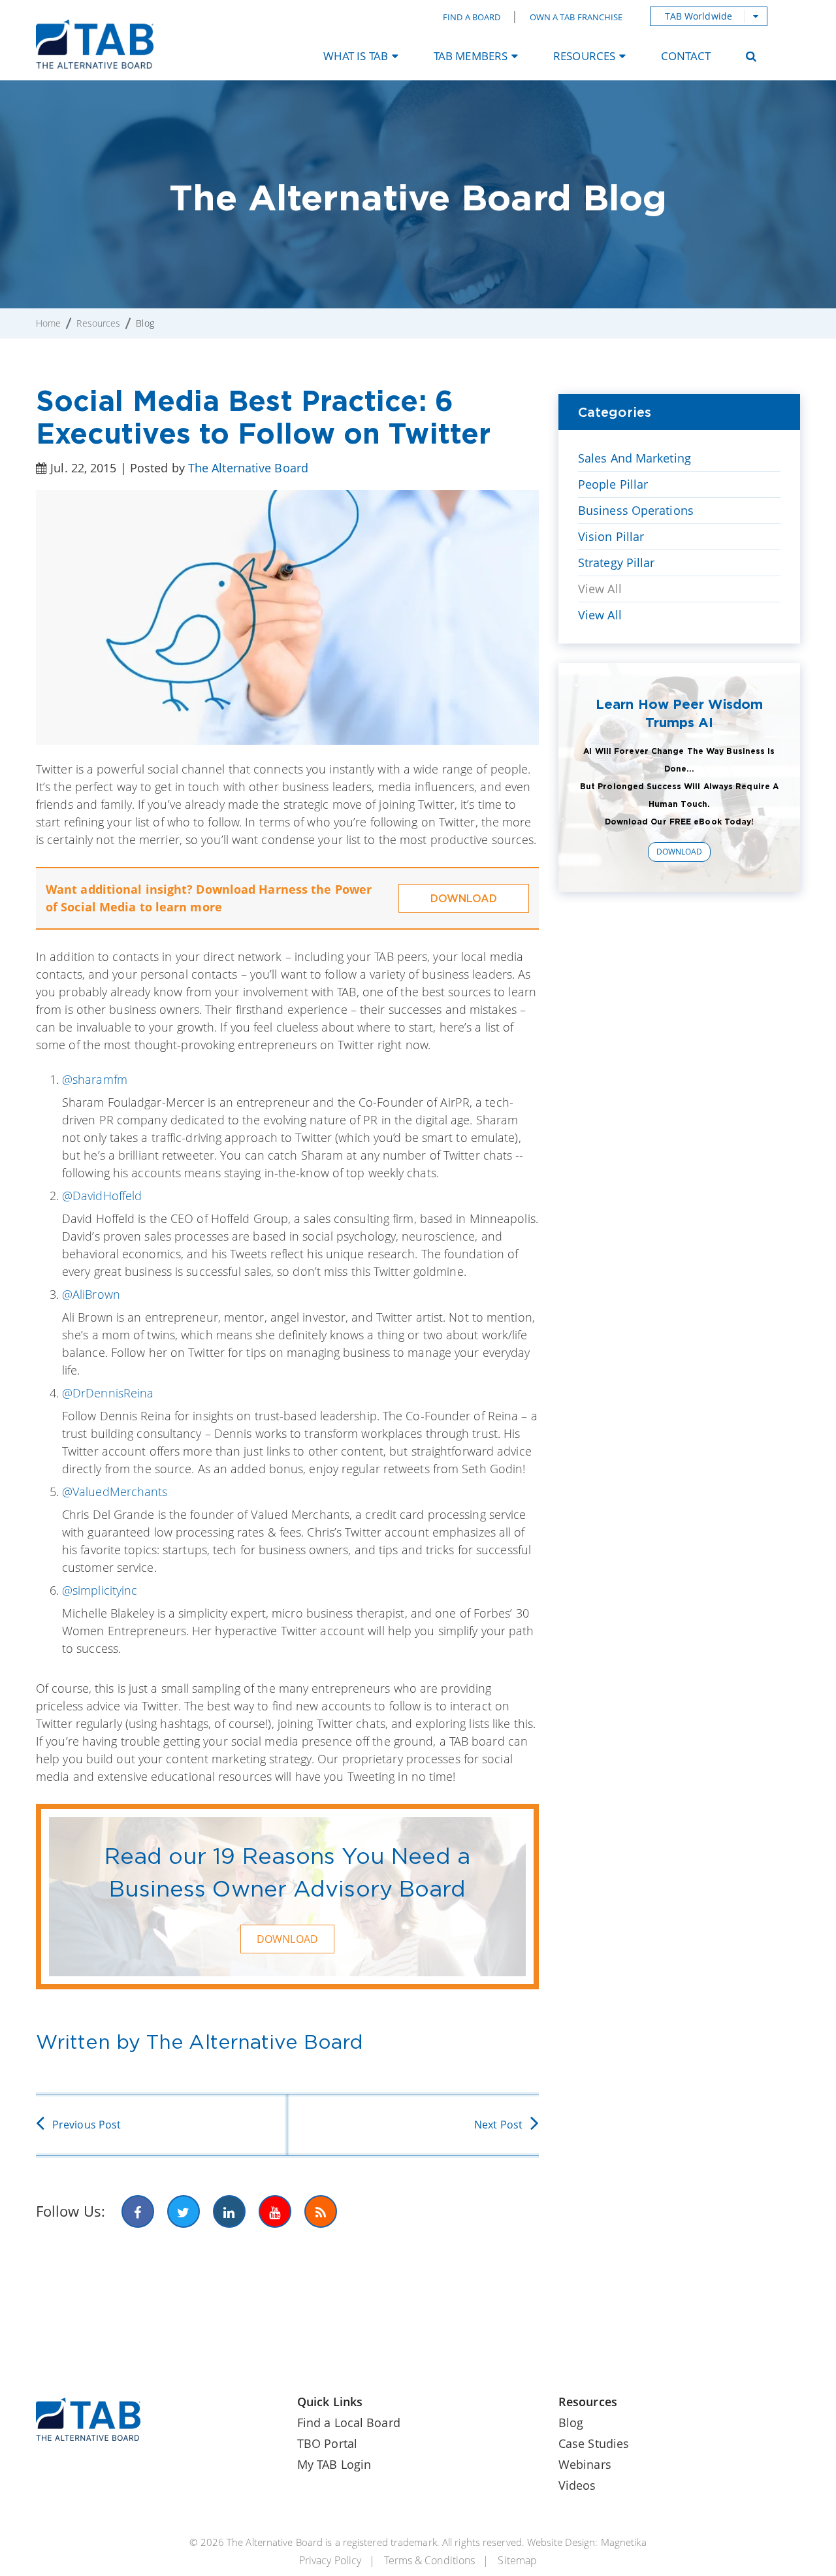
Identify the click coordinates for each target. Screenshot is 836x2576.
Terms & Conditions (429, 2560)
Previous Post (87, 2125)
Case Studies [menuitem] (594, 2443)
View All (600, 589)
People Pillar (613, 484)
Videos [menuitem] (577, 2485)
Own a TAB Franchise (576, 17)
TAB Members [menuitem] (471, 56)
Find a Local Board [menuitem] (349, 2422)
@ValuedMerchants (115, 1492)
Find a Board (472, 17)
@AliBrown (91, 1294)
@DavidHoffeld (102, 1196)
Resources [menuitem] (584, 56)
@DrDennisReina (108, 1393)
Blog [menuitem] (571, 2422)
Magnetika (624, 2542)
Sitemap (517, 2560)
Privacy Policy (330, 2560)
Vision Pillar (611, 536)
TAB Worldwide (699, 16)
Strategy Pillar (617, 562)
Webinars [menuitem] (585, 2464)
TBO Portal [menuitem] (327, 2443)
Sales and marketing (635, 458)
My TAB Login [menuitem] (334, 2464)
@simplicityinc (100, 1590)
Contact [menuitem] (686, 56)
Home (48, 323)
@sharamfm (95, 1079)
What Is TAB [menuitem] (356, 56)
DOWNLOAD (464, 898)
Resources (98, 323)
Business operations (636, 510)
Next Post (498, 2125)
